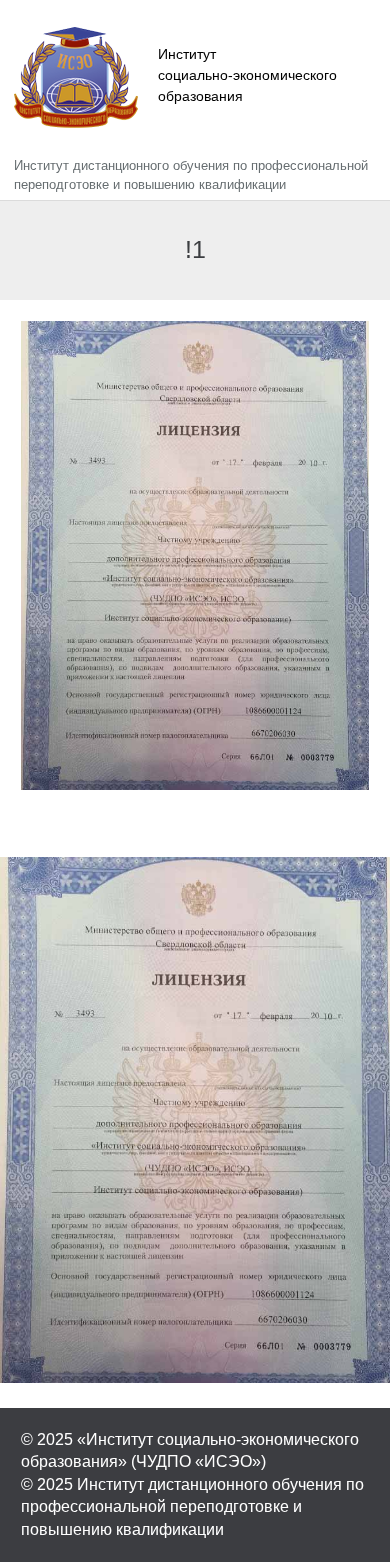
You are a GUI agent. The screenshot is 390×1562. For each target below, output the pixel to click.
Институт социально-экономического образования (247, 75)
